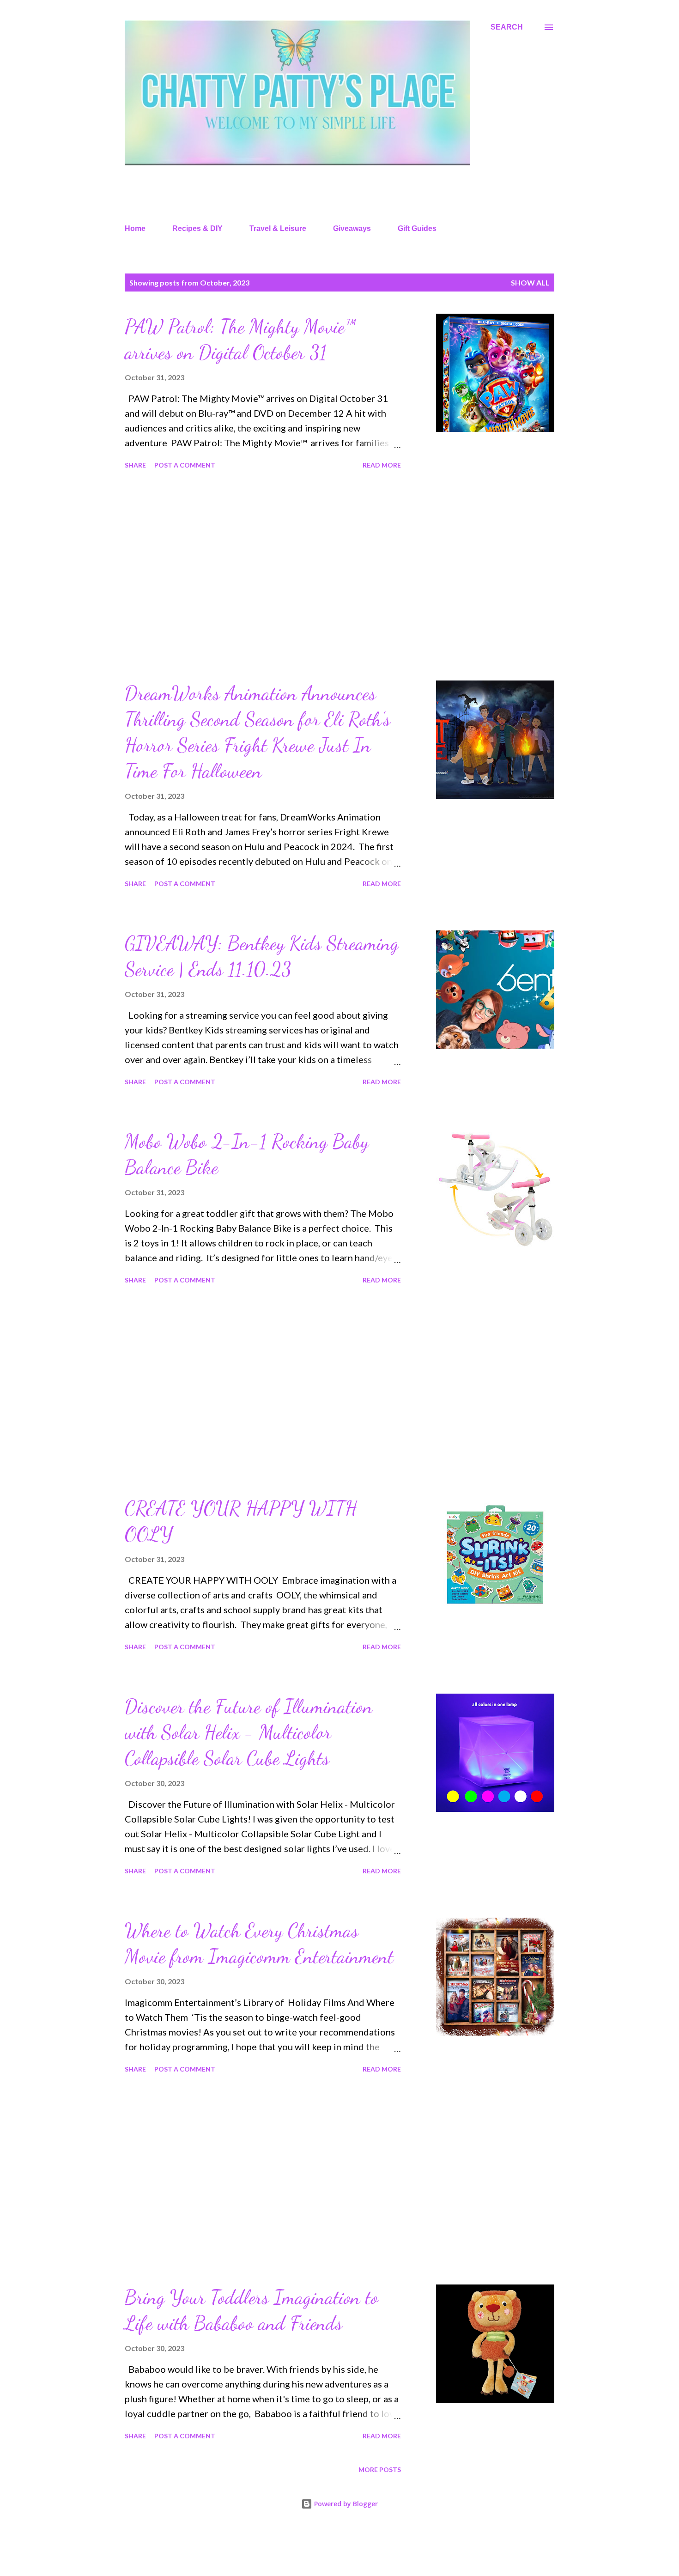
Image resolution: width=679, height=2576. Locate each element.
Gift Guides (417, 228)
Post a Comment (185, 465)
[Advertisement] (263, 577)
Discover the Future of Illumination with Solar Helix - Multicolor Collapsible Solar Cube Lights (249, 1732)
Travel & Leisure (278, 228)
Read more (382, 465)
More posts (380, 2470)
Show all (530, 283)
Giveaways (352, 228)
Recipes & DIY (197, 228)
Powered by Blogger (345, 2504)
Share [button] (135, 465)
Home (135, 228)
